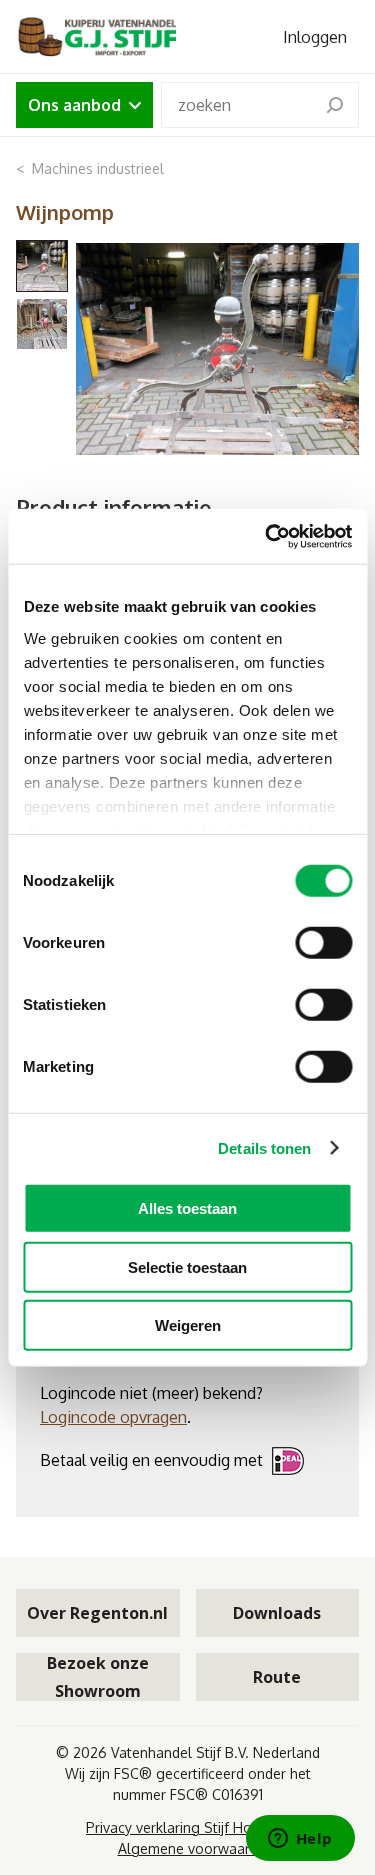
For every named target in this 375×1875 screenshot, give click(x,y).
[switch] (323, 943)
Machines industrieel (98, 168)
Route (277, 1677)
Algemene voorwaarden (196, 1848)
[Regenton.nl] (96, 36)
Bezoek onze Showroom (98, 1677)
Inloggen (315, 37)
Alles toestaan (187, 1208)
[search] (335, 105)
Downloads (277, 1613)
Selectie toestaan (187, 1266)
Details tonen (264, 1147)
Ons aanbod (74, 105)
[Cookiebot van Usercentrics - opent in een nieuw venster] (267, 536)
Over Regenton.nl (97, 1613)
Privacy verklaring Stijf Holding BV (195, 1827)
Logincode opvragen (113, 1417)
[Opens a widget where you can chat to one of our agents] (300, 1840)
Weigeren (188, 1325)
